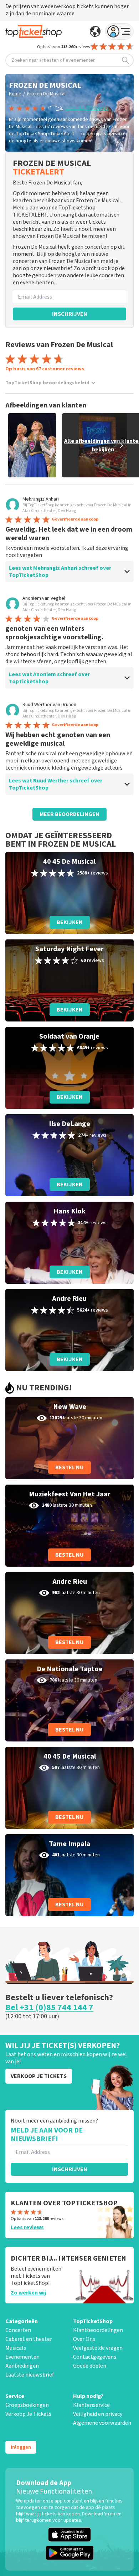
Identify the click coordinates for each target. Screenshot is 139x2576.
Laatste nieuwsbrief (30, 2375)
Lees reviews (27, 2227)
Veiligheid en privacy (98, 2414)
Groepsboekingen (27, 2405)
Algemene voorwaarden (102, 2423)
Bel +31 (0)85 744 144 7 (49, 2008)
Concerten (18, 2330)
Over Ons (84, 2339)
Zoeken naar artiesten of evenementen (53, 60)
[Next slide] (121, 445)
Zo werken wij (28, 2293)
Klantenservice (91, 2405)
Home (15, 94)
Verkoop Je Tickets (28, 2414)
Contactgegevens (95, 2357)
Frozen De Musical (46, 94)
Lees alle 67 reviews (87, 108)
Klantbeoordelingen (98, 2330)
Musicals (16, 2348)
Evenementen (22, 2357)
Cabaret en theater (29, 2339)
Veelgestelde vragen (98, 2348)
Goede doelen (90, 2366)
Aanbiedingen (22, 2366)
